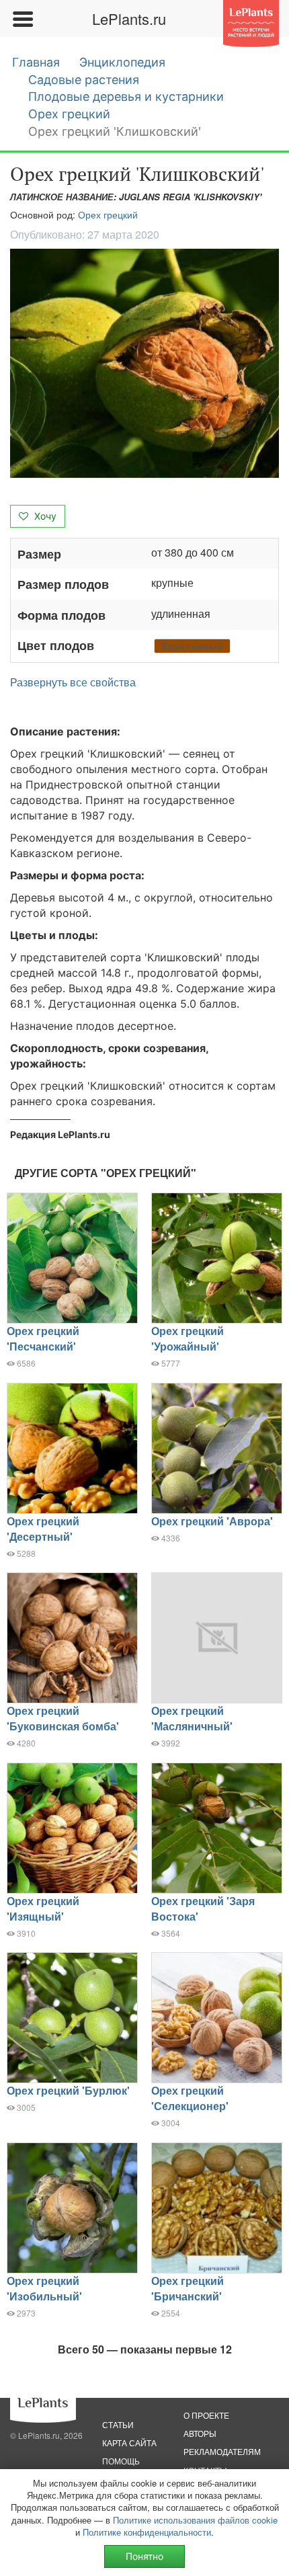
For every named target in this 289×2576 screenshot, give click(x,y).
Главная (36, 62)
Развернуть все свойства (73, 682)
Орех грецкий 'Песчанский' (43, 1338)
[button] (144, 363)
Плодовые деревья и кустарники (126, 96)
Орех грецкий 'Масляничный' (192, 1718)
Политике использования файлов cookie (195, 2520)
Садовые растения (84, 80)
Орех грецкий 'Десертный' (43, 1529)
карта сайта (129, 2443)
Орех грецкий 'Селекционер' (190, 2098)
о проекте (206, 2415)
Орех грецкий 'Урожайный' (188, 1338)
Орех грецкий (69, 114)
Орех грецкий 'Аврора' (212, 1521)
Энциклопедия (122, 62)
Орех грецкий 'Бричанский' (188, 2288)
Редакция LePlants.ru (60, 1134)
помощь (121, 2461)
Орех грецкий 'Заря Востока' (203, 1908)
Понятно (144, 2556)
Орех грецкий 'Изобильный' (44, 2288)
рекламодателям (222, 2451)
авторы (200, 2433)
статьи (118, 2424)
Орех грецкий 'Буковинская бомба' (63, 1718)
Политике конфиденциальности (147, 2532)
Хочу (44, 516)
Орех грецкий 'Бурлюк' (68, 2090)
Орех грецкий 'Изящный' (43, 1908)
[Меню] (22, 19)
